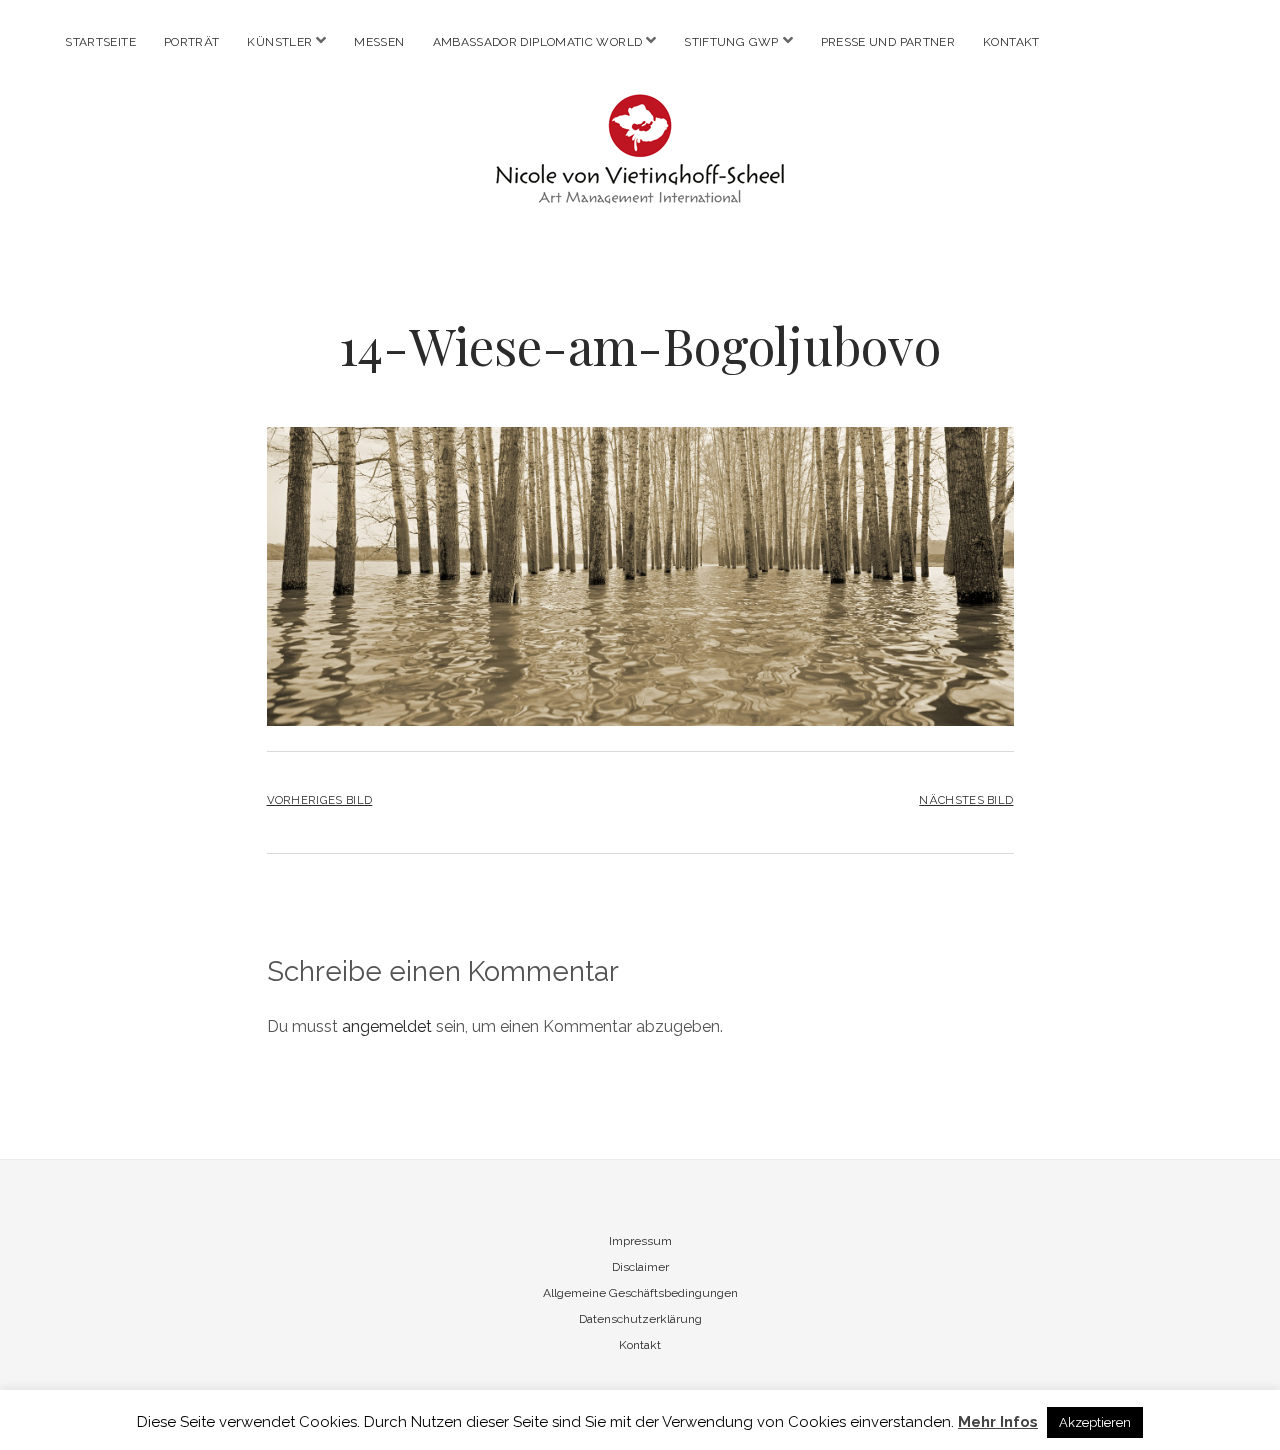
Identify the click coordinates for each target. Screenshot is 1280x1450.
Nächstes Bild (966, 800)
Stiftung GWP (731, 42)
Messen (379, 42)
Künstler (279, 42)
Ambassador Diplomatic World (538, 42)
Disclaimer (640, 1267)
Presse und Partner (888, 42)
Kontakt (1011, 42)
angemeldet (387, 1026)
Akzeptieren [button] (1095, 1422)
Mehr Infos (998, 1422)
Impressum (640, 1241)
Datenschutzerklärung (640, 1319)
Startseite (100, 42)
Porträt (192, 42)
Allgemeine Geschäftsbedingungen (640, 1293)
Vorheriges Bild (320, 800)
